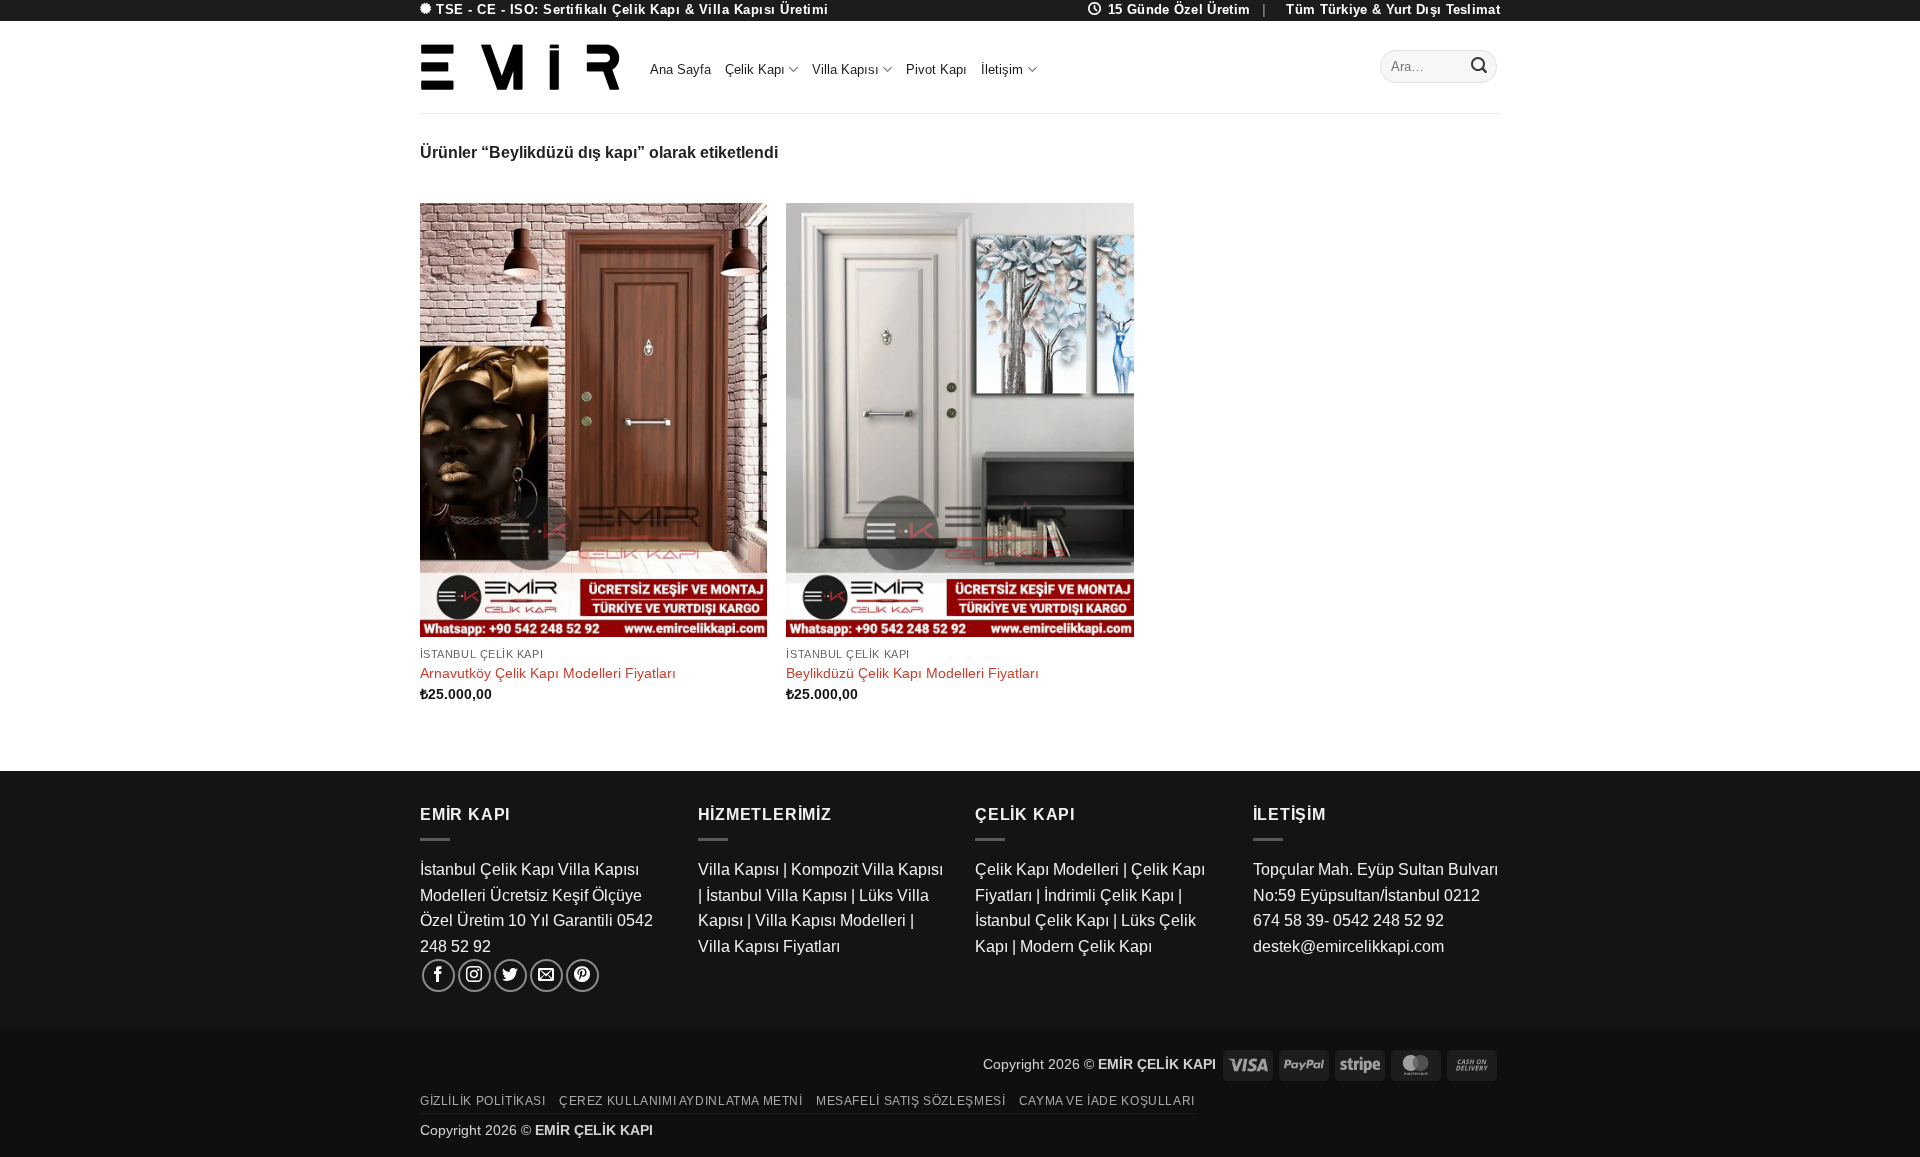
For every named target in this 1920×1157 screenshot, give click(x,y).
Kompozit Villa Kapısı (867, 869)
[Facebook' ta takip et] (438, 975)
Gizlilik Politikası (483, 1101)
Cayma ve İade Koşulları (1107, 1101)
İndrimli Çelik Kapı (1109, 895)
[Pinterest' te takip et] (582, 975)
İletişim (1002, 69)
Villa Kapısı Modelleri (830, 920)
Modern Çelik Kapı (1086, 946)
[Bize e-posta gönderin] (546, 975)
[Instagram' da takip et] (474, 975)
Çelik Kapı (755, 69)
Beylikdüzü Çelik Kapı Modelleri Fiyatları (912, 673)
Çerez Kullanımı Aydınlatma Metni (681, 1101)
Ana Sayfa (680, 69)
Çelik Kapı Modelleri (1047, 869)
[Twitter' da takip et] (510, 975)
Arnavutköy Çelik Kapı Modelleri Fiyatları (548, 673)
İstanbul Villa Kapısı (776, 895)
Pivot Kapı (936, 69)
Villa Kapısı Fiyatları (769, 946)
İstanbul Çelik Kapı (1042, 920)
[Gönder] (1479, 67)
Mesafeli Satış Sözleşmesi (910, 1101)
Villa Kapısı (845, 69)
